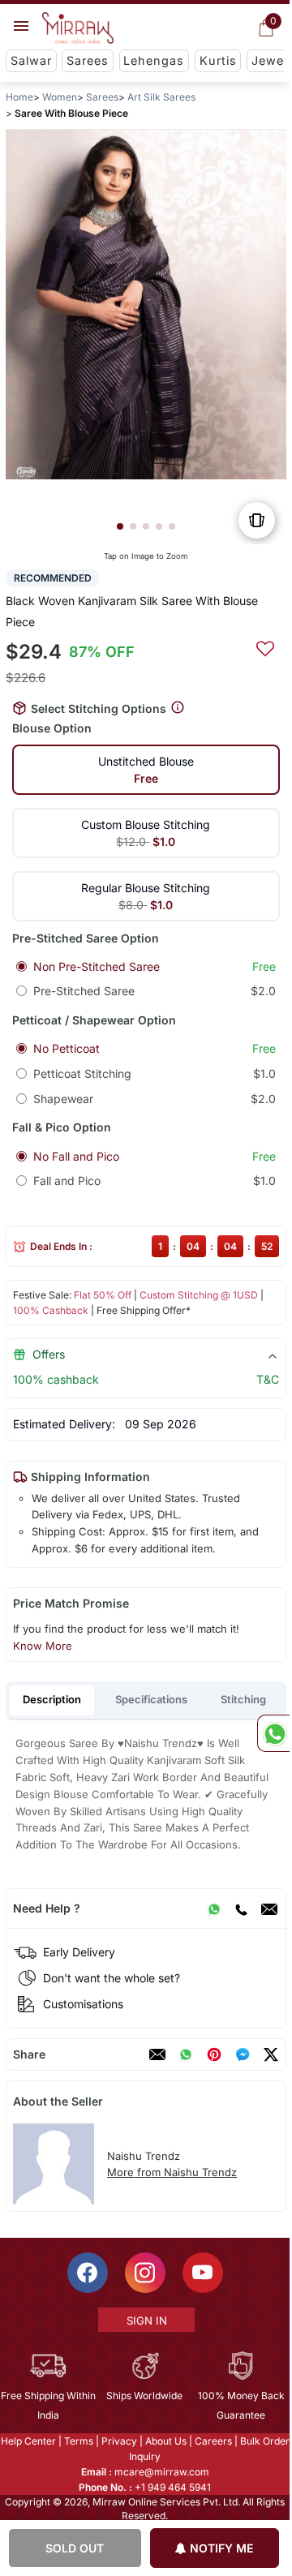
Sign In (147, 2321)
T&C (268, 1379)
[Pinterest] (214, 2054)
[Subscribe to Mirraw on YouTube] (203, 2273)
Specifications (151, 1699)
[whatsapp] (186, 2054)
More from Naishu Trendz (172, 2172)
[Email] (269, 1908)
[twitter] (271, 2054)
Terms (79, 2441)
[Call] (241, 1908)
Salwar (31, 60)
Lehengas (154, 60)
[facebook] (243, 2054)
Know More (43, 1646)
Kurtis (218, 60)
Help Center (28, 2441)
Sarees (88, 60)
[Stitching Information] (178, 708)
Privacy (119, 2441)
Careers (213, 2441)
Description (52, 1699)
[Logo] (78, 28)
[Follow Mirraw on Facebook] (88, 2273)
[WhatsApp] (214, 1908)
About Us (166, 2441)
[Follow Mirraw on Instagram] (145, 2273)
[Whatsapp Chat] (273, 1733)
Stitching (243, 1699)
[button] (120, 526)
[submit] (265, 646)
